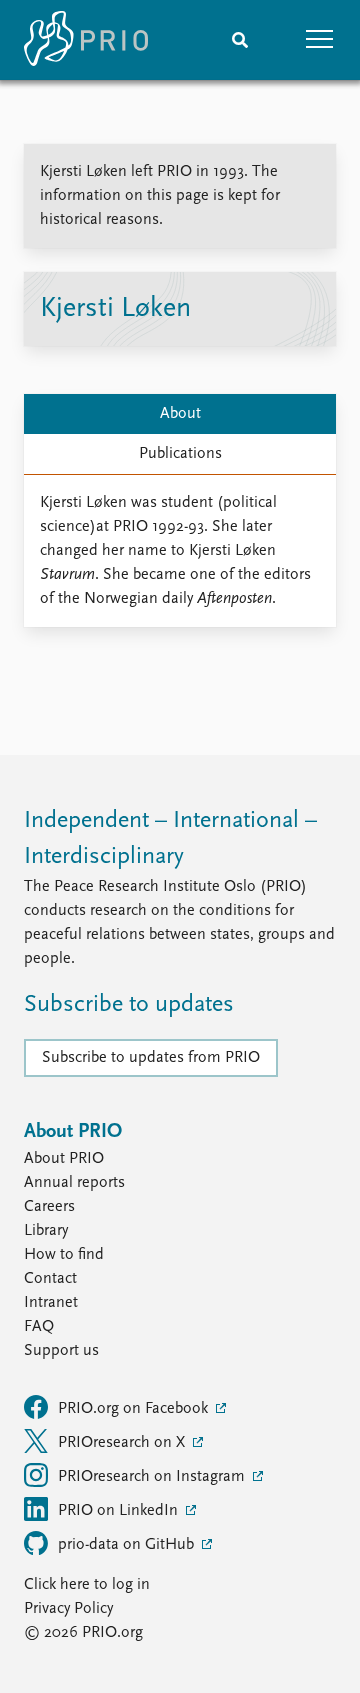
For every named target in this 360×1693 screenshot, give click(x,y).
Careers (49, 1207)
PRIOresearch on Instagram (153, 1477)
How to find (64, 1255)
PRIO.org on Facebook (135, 1409)
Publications (180, 454)
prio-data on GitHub (128, 1545)
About (180, 414)
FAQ (39, 1327)
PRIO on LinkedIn (120, 1511)
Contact (50, 1279)
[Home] (86, 40)
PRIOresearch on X (123, 1443)
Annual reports (74, 1183)
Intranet (51, 1303)
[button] (320, 40)
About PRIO (64, 1159)
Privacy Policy (68, 1609)
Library (46, 1231)
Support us (61, 1351)
